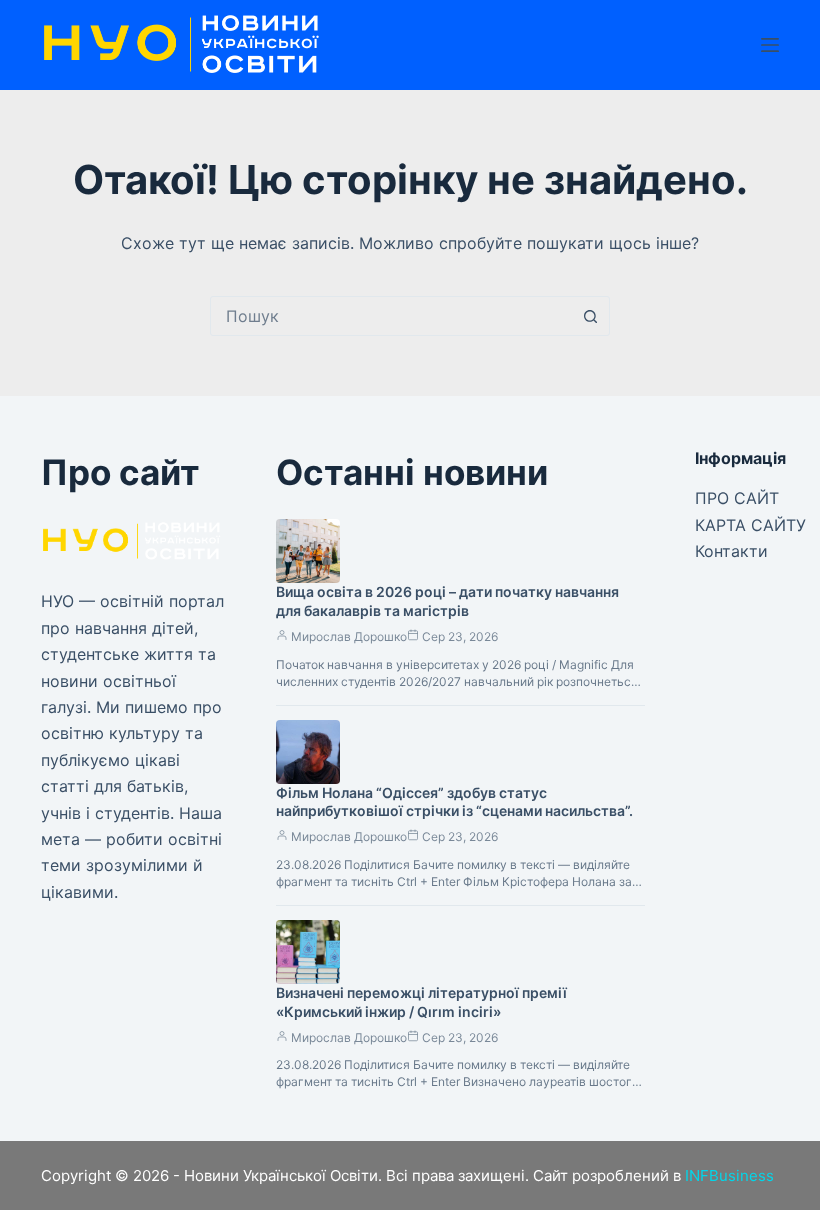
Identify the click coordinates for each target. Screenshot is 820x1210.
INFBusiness (729, 1175)
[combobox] (391, 316)
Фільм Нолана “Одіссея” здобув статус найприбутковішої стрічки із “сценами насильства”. (454, 802)
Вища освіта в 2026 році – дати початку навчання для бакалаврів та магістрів (447, 601)
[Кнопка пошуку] (590, 316)
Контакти (731, 551)
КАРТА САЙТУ (750, 525)
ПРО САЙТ (737, 498)
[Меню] (770, 45)
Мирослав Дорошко (349, 636)
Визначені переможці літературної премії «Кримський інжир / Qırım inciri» (421, 1002)
